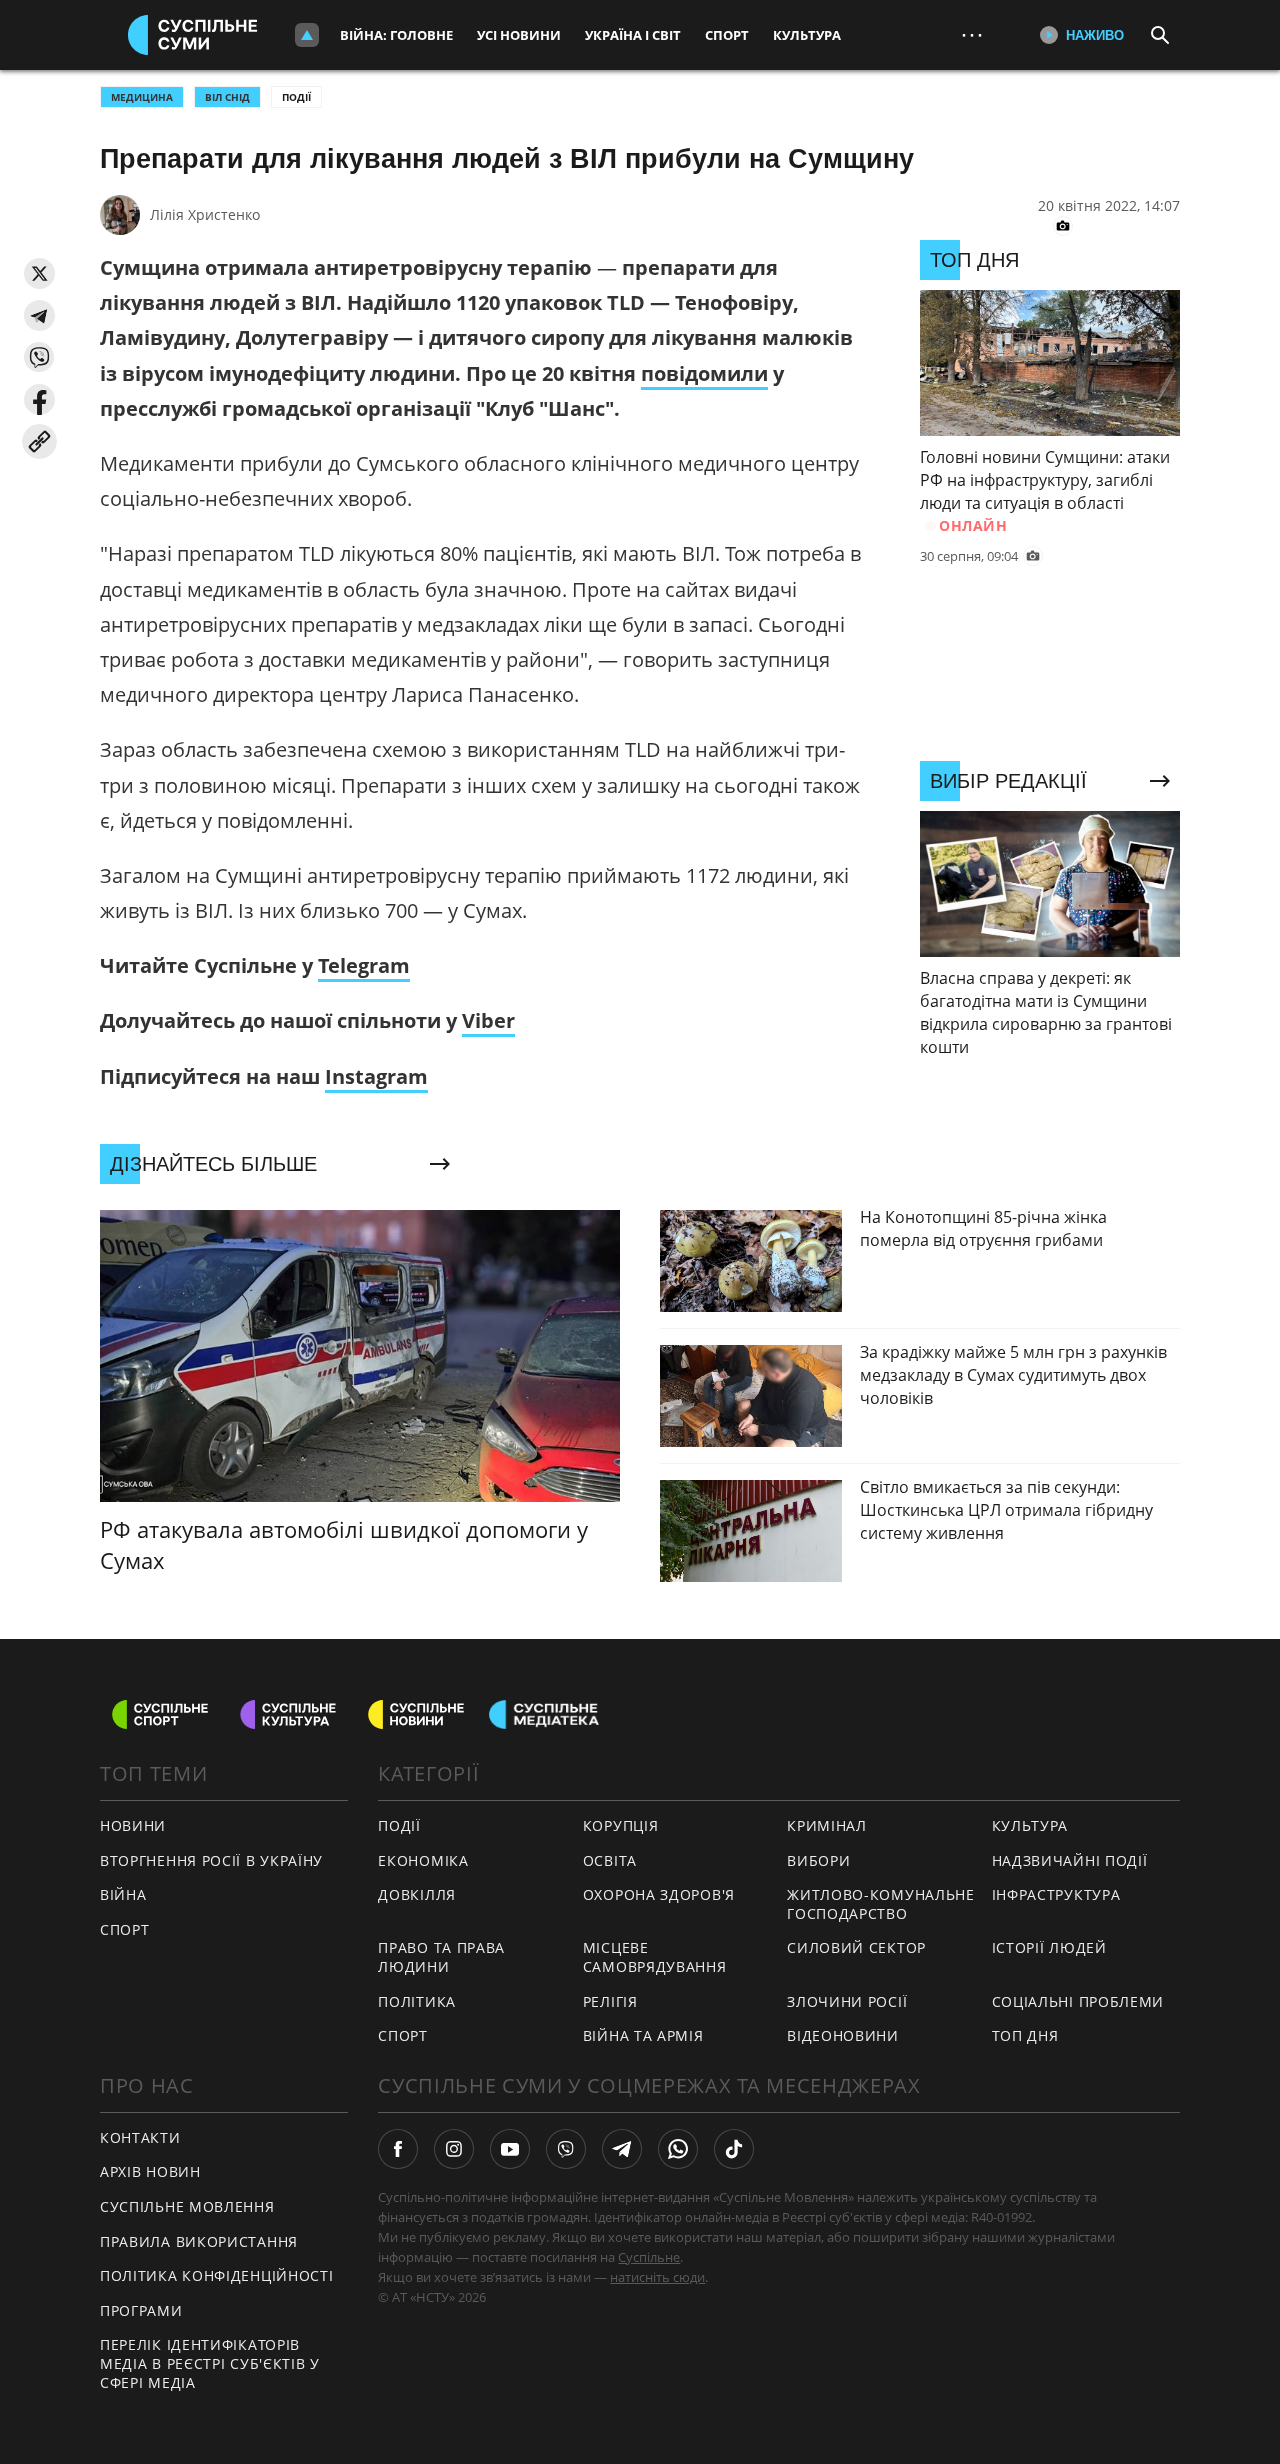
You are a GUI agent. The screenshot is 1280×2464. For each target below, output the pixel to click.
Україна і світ (633, 35)
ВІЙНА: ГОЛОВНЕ (396, 35)
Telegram (364, 965)
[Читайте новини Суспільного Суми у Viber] (566, 2149)
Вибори (818, 1860)
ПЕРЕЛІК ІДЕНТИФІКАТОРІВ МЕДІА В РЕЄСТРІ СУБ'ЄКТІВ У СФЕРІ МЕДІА (210, 2363)
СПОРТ (125, 1929)
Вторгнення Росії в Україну (211, 1860)
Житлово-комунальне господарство (881, 1904)
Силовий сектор (856, 1947)
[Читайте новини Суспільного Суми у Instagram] (454, 2149)
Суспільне (649, 2257)
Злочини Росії (847, 2001)
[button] (39, 273)
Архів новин (150, 2171)
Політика (417, 2001)
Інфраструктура (1056, 1894)
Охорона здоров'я (659, 1894)
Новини (133, 1825)
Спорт (727, 35)
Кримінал (827, 1825)
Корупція (621, 1825)
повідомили (704, 373)
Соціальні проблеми (1078, 2001)
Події (296, 97)
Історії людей (1049, 1947)
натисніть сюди (657, 2277)
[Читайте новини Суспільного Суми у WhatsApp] (678, 2149)
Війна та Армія (643, 2035)
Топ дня (1025, 2035)
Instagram (376, 1076)
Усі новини (519, 35)
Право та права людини (441, 1957)
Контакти (140, 2137)
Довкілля (417, 1894)
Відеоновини (843, 2035)
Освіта (610, 1860)
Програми (141, 2310)
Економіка (423, 1860)
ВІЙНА (123, 1894)
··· (972, 34)
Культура (807, 35)
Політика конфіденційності (217, 2275)
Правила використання (199, 2241)
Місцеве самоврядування (655, 1957)
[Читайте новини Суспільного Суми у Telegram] (622, 2149)
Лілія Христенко (205, 214)
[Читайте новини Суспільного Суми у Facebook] (398, 2149)
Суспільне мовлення (187, 2206)
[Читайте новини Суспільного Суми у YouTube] (510, 2149)
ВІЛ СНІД (227, 97)
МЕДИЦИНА (142, 97)
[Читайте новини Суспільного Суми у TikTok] (734, 2149)
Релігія (610, 2001)
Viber (488, 1020)
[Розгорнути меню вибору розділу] (307, 35)
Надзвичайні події (1070, 1860)
